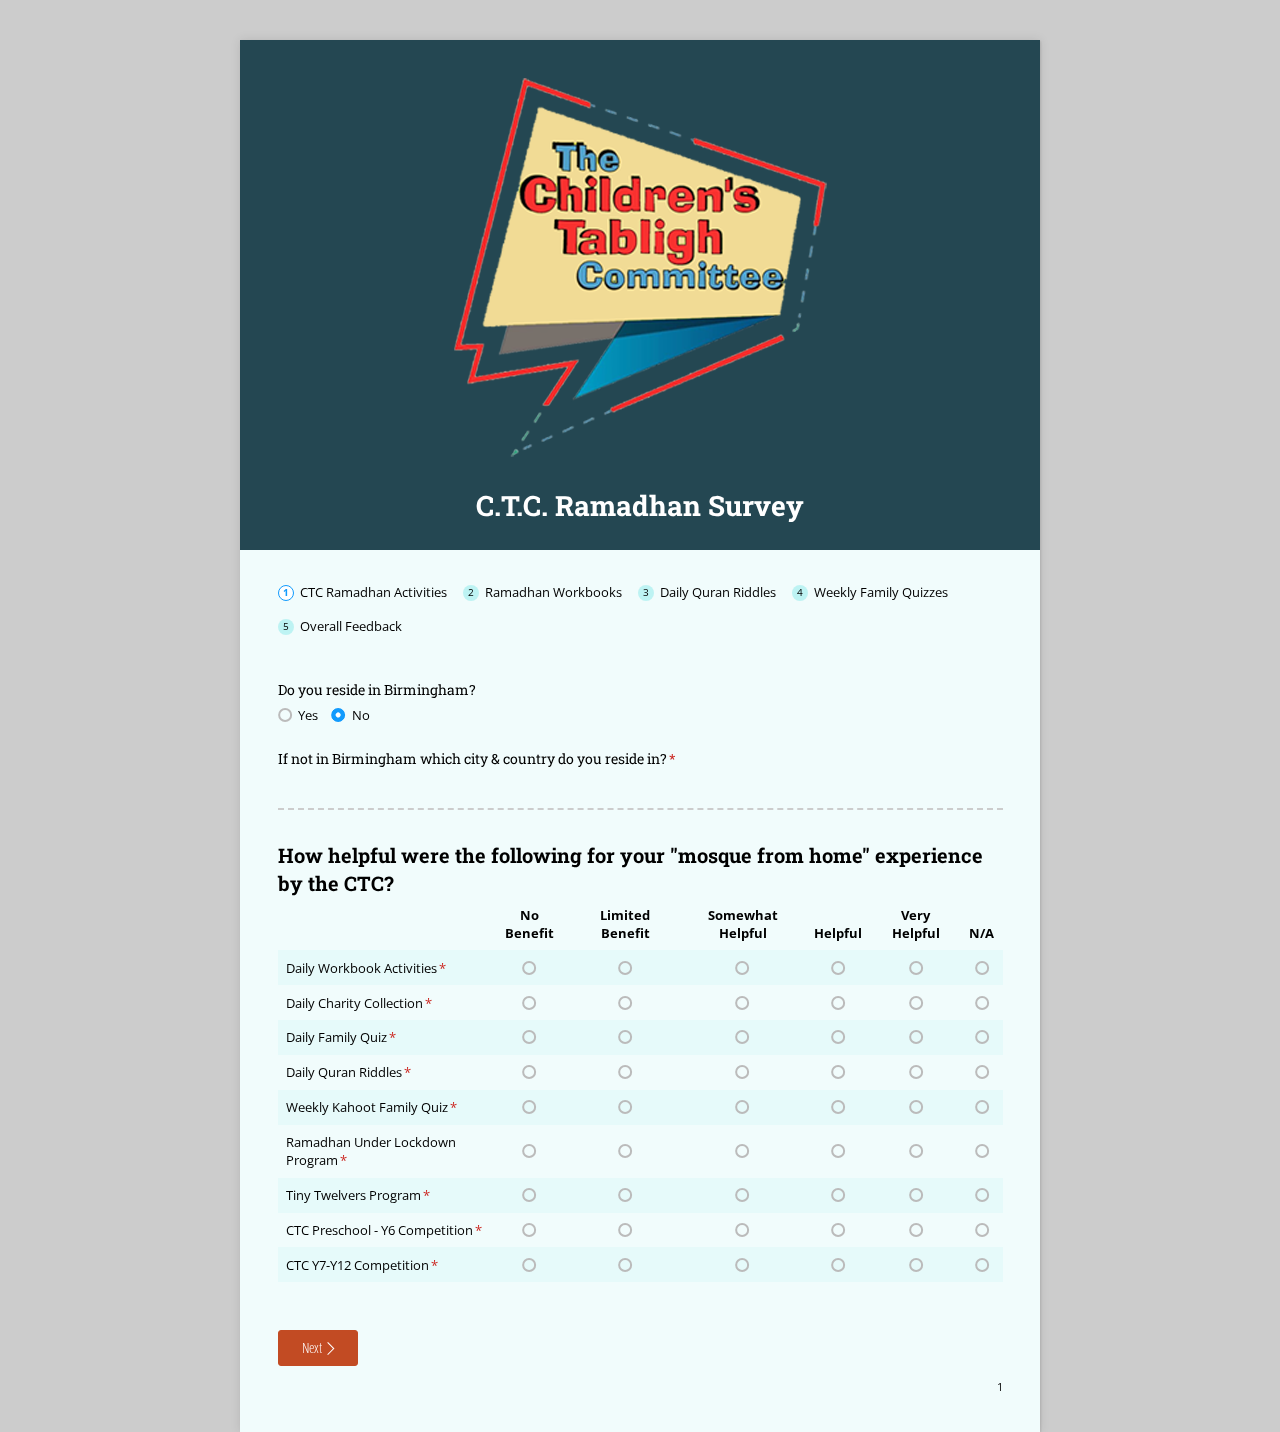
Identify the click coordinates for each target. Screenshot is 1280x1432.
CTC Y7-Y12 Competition (357, 1265)
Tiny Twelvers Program (353, 1195)
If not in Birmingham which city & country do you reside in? (504, 758)
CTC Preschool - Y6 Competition (379, 1230)
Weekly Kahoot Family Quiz (367, 1107)
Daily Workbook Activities (361, 968)
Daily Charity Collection (354, 1003)
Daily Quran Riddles (344, 1072)
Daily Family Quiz (336, 1037)
